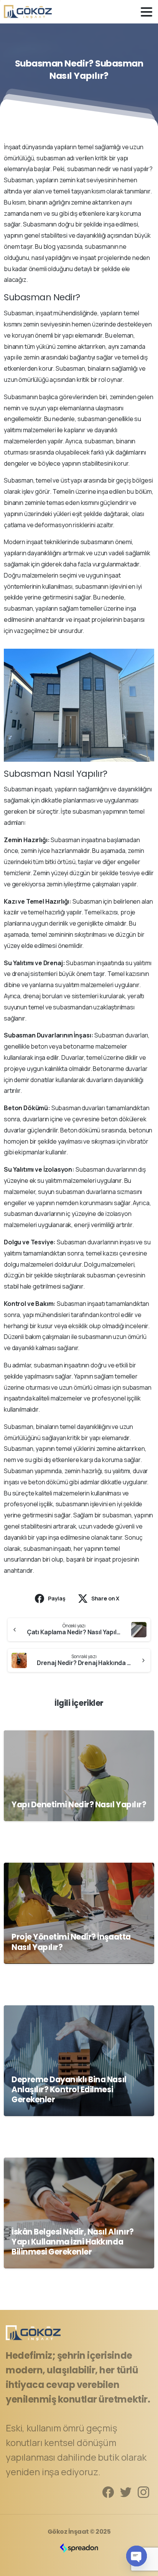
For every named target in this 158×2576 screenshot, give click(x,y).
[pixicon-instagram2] (143, 2492)
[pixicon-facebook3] (108, 2492)
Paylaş (57, 1598)
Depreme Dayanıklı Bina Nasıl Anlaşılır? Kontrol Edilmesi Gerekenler (69, 2090)
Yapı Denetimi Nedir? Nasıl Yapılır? (79, 1805)
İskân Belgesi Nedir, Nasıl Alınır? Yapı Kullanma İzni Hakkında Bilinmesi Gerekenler (73, 2242)
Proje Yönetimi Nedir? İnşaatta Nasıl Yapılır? (71, 1942)
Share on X (105, 1598)
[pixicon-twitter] (126, 2492)
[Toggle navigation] (146, 12)
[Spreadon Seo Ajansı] (79, 2548)
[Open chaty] (137, 2556)
